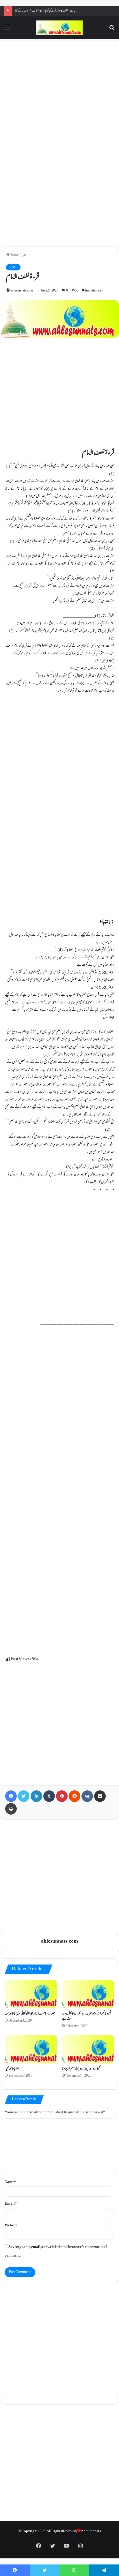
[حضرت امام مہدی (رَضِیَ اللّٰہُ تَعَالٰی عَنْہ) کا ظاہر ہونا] (31, 1994)
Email (11, 2204)
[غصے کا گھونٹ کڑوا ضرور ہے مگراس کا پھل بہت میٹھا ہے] (88, 1994)
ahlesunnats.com (22, 291)
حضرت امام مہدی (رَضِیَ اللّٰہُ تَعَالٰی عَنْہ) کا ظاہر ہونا (30, 2014)
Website (11, 2225)
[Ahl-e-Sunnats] (59, 28)
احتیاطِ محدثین (12, 2069)
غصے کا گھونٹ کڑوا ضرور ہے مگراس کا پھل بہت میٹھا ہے (87, 2017)
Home (14, 255)
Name (10, 2182)
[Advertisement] (59, 92)
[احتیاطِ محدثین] (31, 2049)
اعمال (25, 255)
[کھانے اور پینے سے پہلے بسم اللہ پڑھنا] (88, 2049)
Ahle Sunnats (91, 2531)
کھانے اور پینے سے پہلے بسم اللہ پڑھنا (81, 2069)
